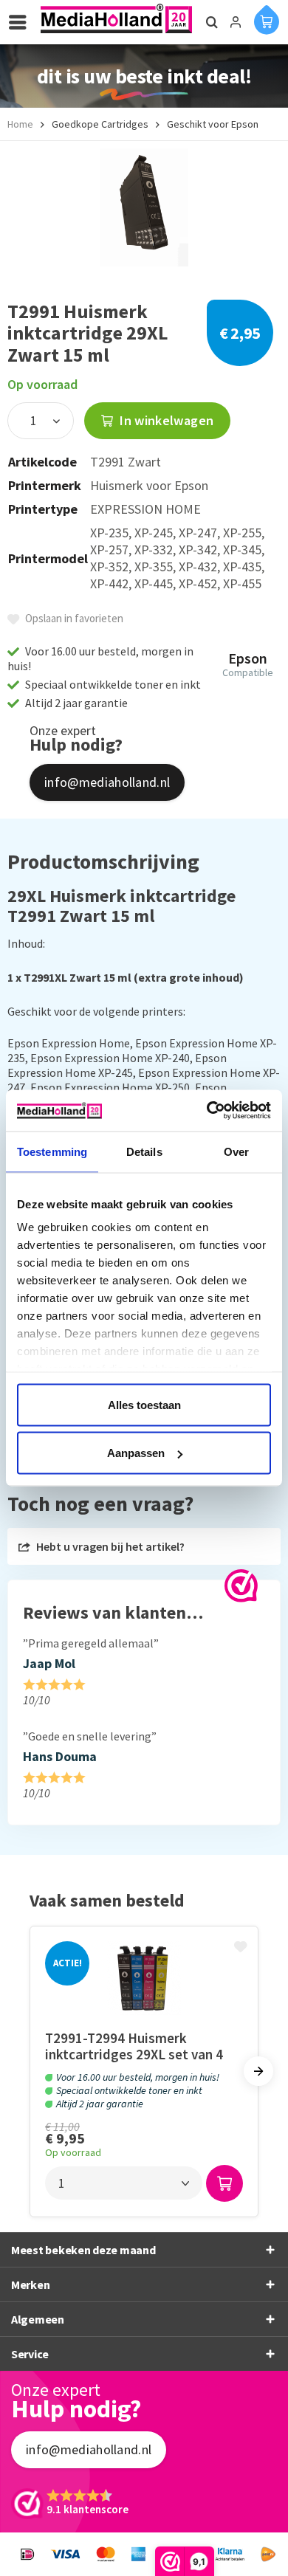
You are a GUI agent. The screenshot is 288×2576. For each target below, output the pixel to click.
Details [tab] (144, 1151)
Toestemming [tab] (52, 1151)
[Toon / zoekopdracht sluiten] (210, 22)
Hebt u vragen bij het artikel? (109, 1546)
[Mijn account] (236, 22)
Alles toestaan (144, 1404)
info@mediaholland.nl (107, 782)
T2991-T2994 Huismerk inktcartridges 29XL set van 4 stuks (134, 2046)
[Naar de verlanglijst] (242, 1948)
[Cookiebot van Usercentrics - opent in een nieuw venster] (207, 1111)
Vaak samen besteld (107, 1900)
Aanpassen (136, 1453)
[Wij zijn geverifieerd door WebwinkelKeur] (241, 1586)
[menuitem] (21, 22)
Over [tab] (236, 1151)
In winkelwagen (165, 420)
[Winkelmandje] (267, 19)
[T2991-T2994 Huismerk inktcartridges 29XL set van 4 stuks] (144, 1978)
